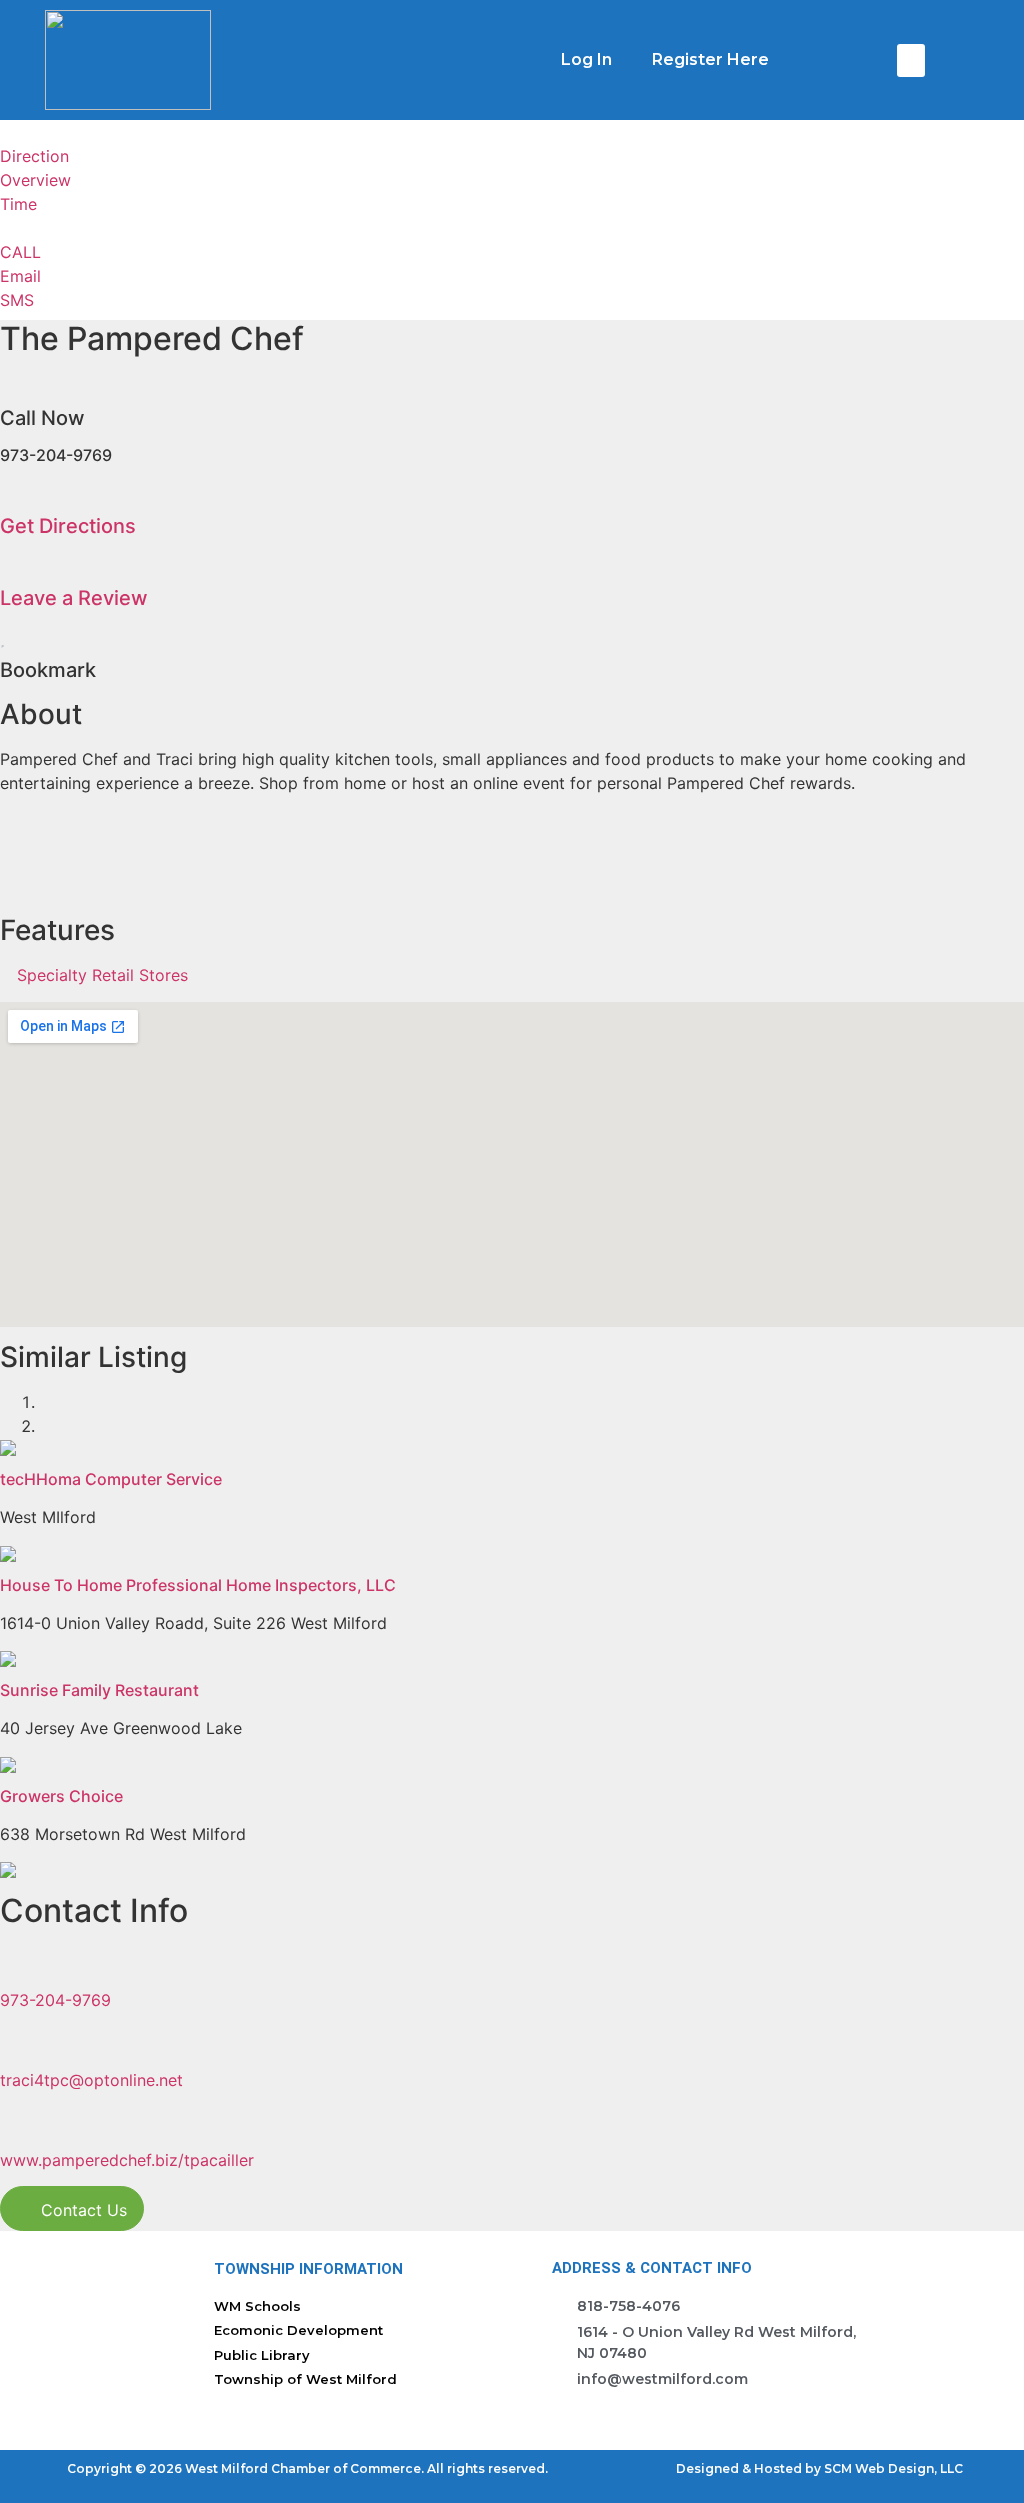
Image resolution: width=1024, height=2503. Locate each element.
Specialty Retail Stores (102, 975)
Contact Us (81, 2210)
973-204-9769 (55, 2000)
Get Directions (68, 526)
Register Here (710, 59)
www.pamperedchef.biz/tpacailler (127, 2160)
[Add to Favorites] (2, 638)
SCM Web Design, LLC (893, 2468)
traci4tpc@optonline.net (91, 2080)
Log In (586, 59)
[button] (911, 60)
